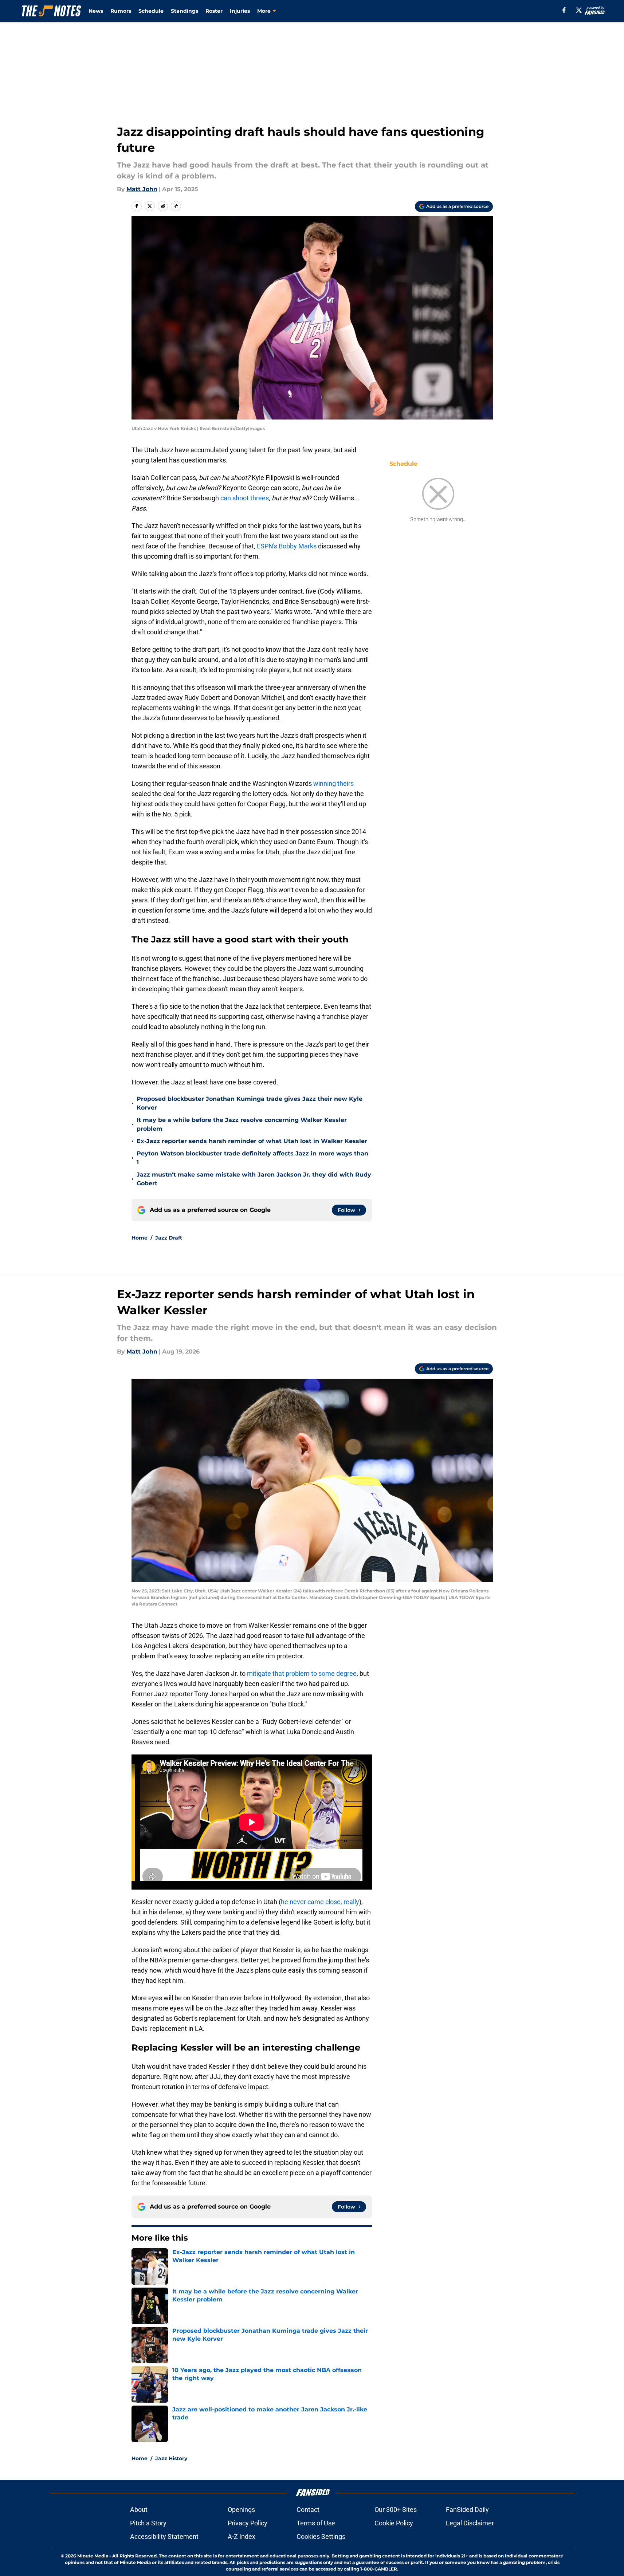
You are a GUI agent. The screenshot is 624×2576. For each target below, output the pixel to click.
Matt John (142, 189)
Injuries (240, 11)
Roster (214, 11)
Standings (185, 11)
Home (140, 1238)
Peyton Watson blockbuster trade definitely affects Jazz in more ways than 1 (252, 1158)
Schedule (151, 11)
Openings (241, 2510)
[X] (579, 10)
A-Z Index (242, 2536)
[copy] (176, 206)
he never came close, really (320, 1902)
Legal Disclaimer (470, 2523)
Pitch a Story (148, 2523)
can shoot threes (245, 498)
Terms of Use (316, 2523)
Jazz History (171, 2458)
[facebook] (564, 10)
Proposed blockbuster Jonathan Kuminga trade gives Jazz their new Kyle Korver (250, 1103)
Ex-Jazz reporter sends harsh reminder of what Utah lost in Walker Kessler (252, 1141)
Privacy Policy (248, 2523)
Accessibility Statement (164, 2536)
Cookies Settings (321, 2536)
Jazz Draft (169, 1238)
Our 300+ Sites (396, 2510)
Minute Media (93, 2556)
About (139, 2510)
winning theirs (333, 783)
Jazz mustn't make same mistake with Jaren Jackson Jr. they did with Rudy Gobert (254, 1179)
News (96, 11)
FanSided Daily (467, 2510)
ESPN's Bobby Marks (287, 546)
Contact (308, 2510)
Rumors (121, 11)
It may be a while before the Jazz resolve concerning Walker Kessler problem (242, 1124)
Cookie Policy (394, 2523)
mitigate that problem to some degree (302, 1673)
